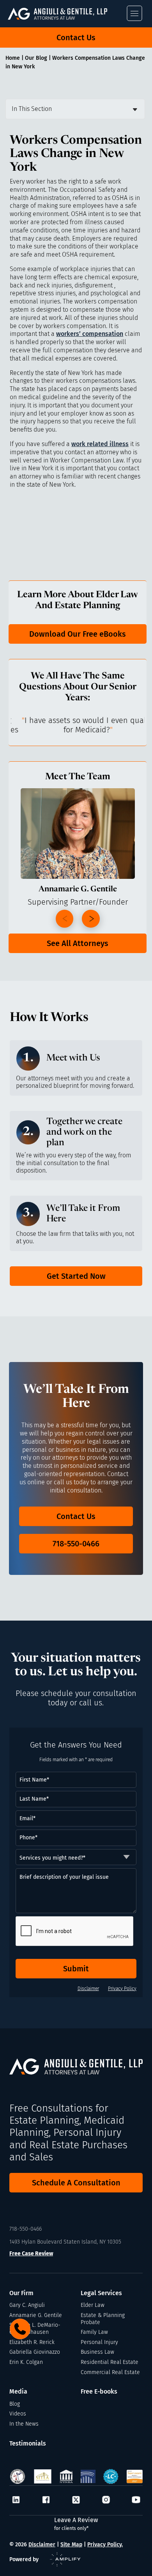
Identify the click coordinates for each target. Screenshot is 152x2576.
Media (18, 2391)
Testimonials (28, 2443)
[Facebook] (46, 2500)
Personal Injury (99, 2342)
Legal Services (101, 2293)
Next (91, 919)
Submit (76, 1969)
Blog (15, 2404)
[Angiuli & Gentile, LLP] (66, 14)
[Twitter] (76, 2500)
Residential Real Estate (110, 2362)
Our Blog (36, 58)
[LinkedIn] (16, 2500)
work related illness (100, 444)
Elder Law (93, 2305)
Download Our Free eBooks (78, 634)
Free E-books (99, 2391)
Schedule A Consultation (76, 2183)
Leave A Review (76, 2524)
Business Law (97, 2352)
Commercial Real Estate (110, 2372)
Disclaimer (88, 1989)
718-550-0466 (76, 1544)
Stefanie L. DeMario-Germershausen (35, 2329)
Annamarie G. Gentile (36, 2315)
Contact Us (76, 37)
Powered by (24, 2559)
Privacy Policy (122, 1989)
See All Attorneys (78, 943)
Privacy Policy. (105, 2545)
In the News (24, 2424)
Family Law (94, 2332)
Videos (18, 2414)
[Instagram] (106, 2500)
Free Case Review (31, 2254)
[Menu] (134, 13)
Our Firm (21, 2293)
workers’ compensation (90, 334)
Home (13, 58)
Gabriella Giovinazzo (35, 2352)
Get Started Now (76, 1276)
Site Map (71, 2545)
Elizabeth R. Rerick (32, 2342)
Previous (65, 919)
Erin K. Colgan (26, 2362)
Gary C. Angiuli (27, 2305)
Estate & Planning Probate (103, 2319)
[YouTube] (136, 2500)
